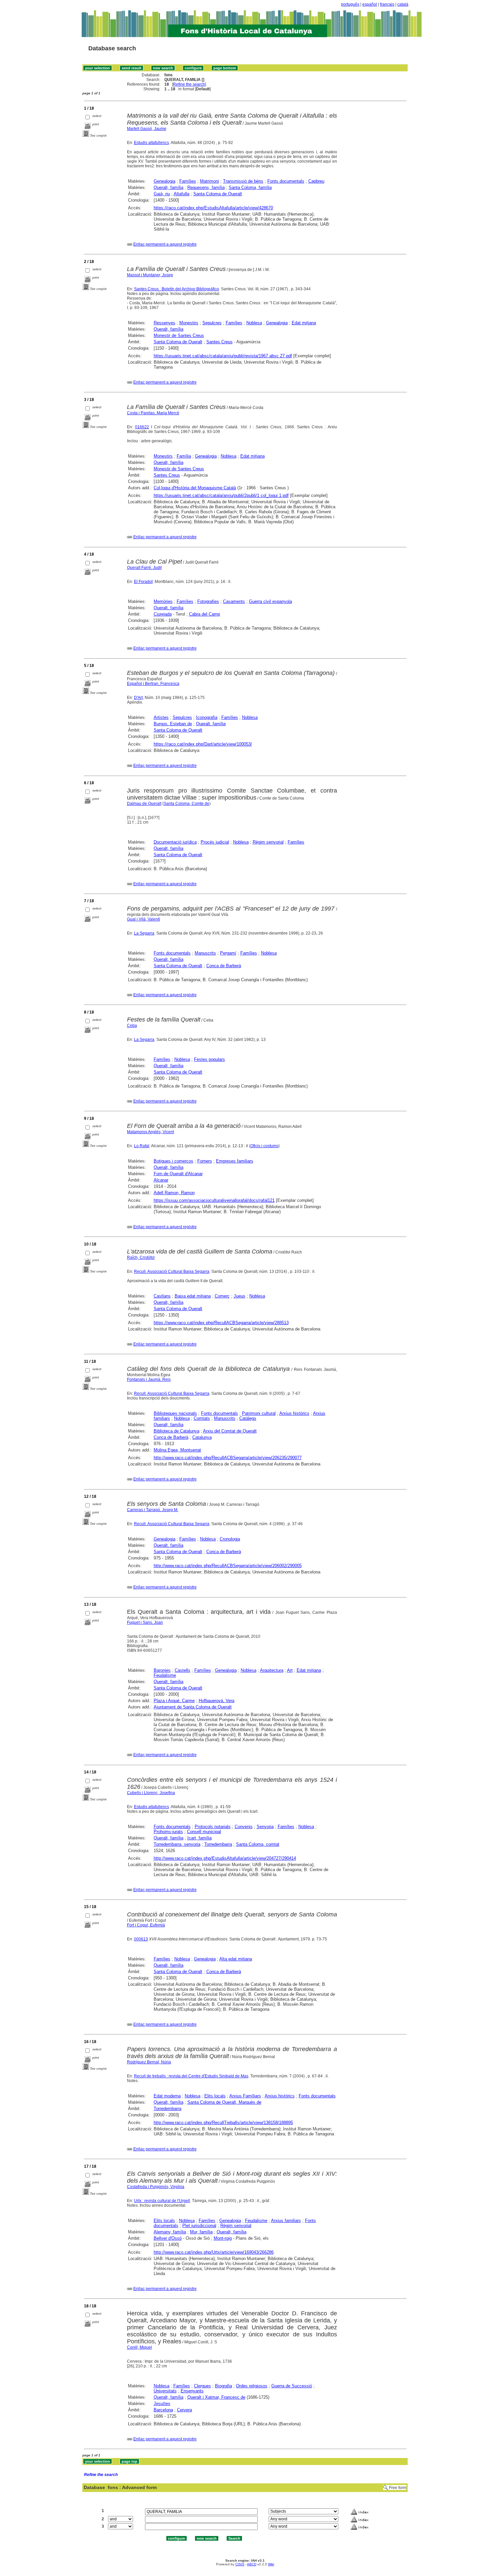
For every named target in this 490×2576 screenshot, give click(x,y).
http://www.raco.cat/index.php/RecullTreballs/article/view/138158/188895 (223, 2123)
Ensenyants (192, 2391)
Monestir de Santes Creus (179, 335)
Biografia (223, 2386)
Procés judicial (215, 842)
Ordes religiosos (252, 2386)
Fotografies (208, 601)
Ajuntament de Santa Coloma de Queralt (193, 1707)
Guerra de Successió (292, 2386)
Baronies (162, 1670)
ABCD (252, 2564)
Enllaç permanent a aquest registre (165, 244)
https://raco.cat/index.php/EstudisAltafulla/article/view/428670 (213, 208)
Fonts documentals (286, 181)
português (350, 4)
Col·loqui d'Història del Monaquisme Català (195, 488)
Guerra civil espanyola (270, 601)
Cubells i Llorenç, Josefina (151, 1793)
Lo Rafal (142, 1146)
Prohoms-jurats (168, 1832)
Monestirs (189, 323)
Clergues (202, 2386)
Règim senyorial (268, 842)
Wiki (271, 2564)
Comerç (222, 1296)
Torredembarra (218, 1844)
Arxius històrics (294, 1413)
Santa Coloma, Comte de (186, 804)
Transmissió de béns (243, 181)
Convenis (244, 1827)
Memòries (163, 601)
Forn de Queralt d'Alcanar (178, 1174)
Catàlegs (248, 1418)
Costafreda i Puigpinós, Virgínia (156, 2187)
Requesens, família (206, 187)
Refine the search (189, 84)
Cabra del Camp (204, 614)
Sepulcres (212, 323)
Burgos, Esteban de (173, 724)
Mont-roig (223, 2238)
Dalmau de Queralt (144, 804)
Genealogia (164, 181)
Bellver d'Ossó (168, 2238)
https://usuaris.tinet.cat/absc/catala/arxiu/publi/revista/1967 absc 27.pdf (223, 356)
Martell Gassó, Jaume (147, 129)
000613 (141, 1939)
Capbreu (316, 181)
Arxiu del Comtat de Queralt (230, 1431)
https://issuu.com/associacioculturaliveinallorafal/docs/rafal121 (214, 1200)
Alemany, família (170, 2232)
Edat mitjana (304, 323)
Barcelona (163, 2410)
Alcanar (161, 1180)
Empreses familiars (235, 1161)
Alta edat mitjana (236, 1959)
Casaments (234, 601)
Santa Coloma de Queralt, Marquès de (224, 2102)
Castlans (162, 1296)
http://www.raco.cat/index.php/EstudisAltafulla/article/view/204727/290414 (225, 1858)
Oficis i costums (264, 1146)
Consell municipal (204, 1832)
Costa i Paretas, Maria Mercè (153, 413)
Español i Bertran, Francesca (153, 684)
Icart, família (199, 1838)
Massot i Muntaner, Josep (150, 275)
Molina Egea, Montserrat (177, 1450)
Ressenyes (164, 323)
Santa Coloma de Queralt (218, 194)
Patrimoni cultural (259, 1413)
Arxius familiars (286, 2221)
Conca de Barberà (224, 966)
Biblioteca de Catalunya (176, 1431)
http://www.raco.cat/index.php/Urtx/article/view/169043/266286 (214, 2252)
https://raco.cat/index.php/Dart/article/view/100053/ (203, 744)
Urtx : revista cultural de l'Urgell (162, 2201)
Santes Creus (219, 342)
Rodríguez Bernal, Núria (149, 2062)
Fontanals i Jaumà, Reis (149, 1379)
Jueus (239, 1296)
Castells (182, 1670)
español (370, 4)
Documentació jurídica (175, 842)
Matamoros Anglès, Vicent (150, 1132)
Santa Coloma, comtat (258, 1844)
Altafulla (181, 194)
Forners (205, 1161)
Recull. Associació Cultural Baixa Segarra (172, 1272)
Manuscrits (205, 953)
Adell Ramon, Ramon (174, 1193)
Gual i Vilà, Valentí (143, 919)
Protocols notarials (213, 1827)
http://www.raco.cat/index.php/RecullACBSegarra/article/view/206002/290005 (228, 1566)
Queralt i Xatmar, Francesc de (216, 2397)
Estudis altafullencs (151, 143)
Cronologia (230, 1539)
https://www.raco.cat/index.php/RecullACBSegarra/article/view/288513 (221, 1323)
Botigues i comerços (173, 1161)
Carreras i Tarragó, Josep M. (153, 1510)
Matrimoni (209, 181)
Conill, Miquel (139, 2347)
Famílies (188, 181)
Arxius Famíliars (245, 2096)
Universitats (165, 2391)
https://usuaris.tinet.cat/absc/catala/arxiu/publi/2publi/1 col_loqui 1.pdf (221, 495)
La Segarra (144, 933)
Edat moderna (167, 2096)
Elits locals (215, 2096)
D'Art (138, 698)
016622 (142, 427)
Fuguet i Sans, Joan (145, 1622)
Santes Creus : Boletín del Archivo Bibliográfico (176, 289)
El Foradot (143, 582)
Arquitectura (272, 1670)
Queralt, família (168, 187)
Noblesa (254, 323)
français (387, 4)
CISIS (240, 2564)
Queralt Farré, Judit (144, 568)
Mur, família (201, 2232)
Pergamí (228, 953)
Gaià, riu (162, 194)
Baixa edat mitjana (193, 1296)
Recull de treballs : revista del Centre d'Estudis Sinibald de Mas (191, 2076)
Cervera (184, 2410)
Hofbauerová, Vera (216, 1701)
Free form (398, 2488)
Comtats (202, 1418)
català (403, 4)
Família (184, 456)
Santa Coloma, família (250, 187)
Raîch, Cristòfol (141, 1258)
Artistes (161, 717)
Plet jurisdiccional (199, 2226)
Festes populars (209, 1059)
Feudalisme (165, 1675)
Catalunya (202, 1437)
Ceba (132, 1026)
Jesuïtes (162, 2404)
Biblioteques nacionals (175, 1413)
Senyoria (265, 1827)
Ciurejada (163, 614)
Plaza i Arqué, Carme (174, 1701)
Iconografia (207, 717)
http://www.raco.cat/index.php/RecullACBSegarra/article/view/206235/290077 (228, 1458)
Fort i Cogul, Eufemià (146, 1925)
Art (290, 1670)
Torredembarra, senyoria (177, 1844)
